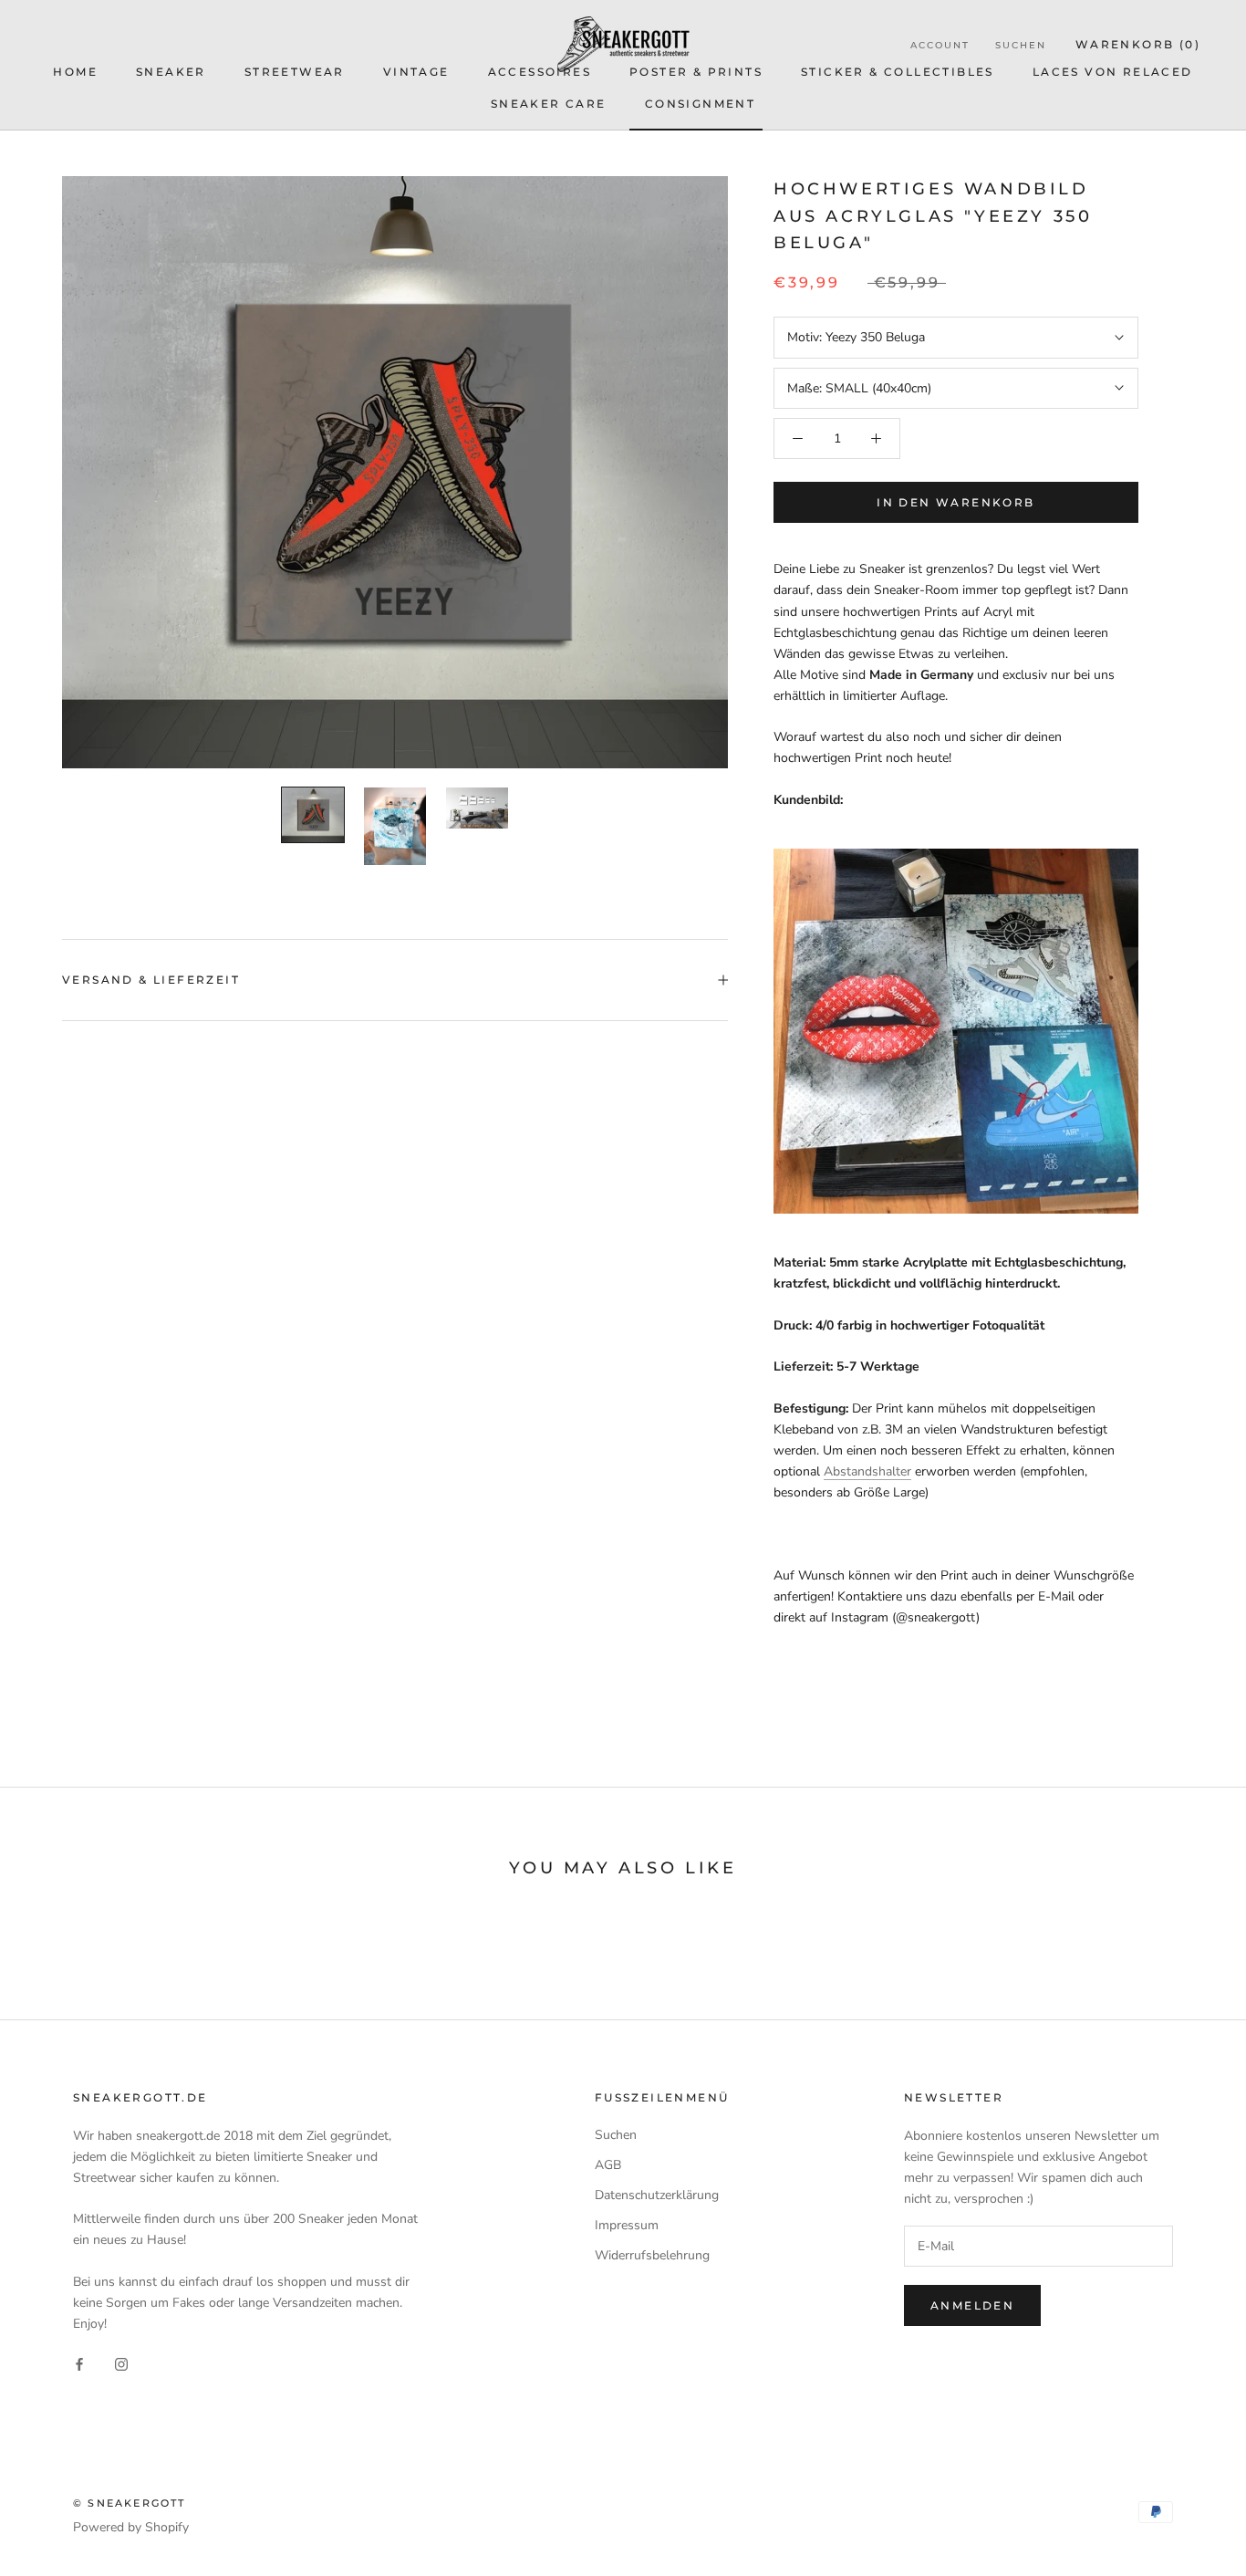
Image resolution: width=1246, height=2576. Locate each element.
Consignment (700, 104)
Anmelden (972, 2305)
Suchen (1021, 45)
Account (940, 45)
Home (75, 72)
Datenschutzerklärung (657, 2195)
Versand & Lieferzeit (151, 980)
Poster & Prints (696, 72)
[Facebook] (79, 2363)
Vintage (416, 72)
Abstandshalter (867, 1471)
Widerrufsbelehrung (652, 2255)
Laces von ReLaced (1113, 72)
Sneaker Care (549, 104)
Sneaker (171, 72)
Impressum (627, 2225)
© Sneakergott (130, 2503)
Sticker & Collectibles (898, 72)
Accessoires (540, 72)
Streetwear (295, 72)
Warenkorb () (1138, 44)
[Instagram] (121, 2363)
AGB (608, 2165)
